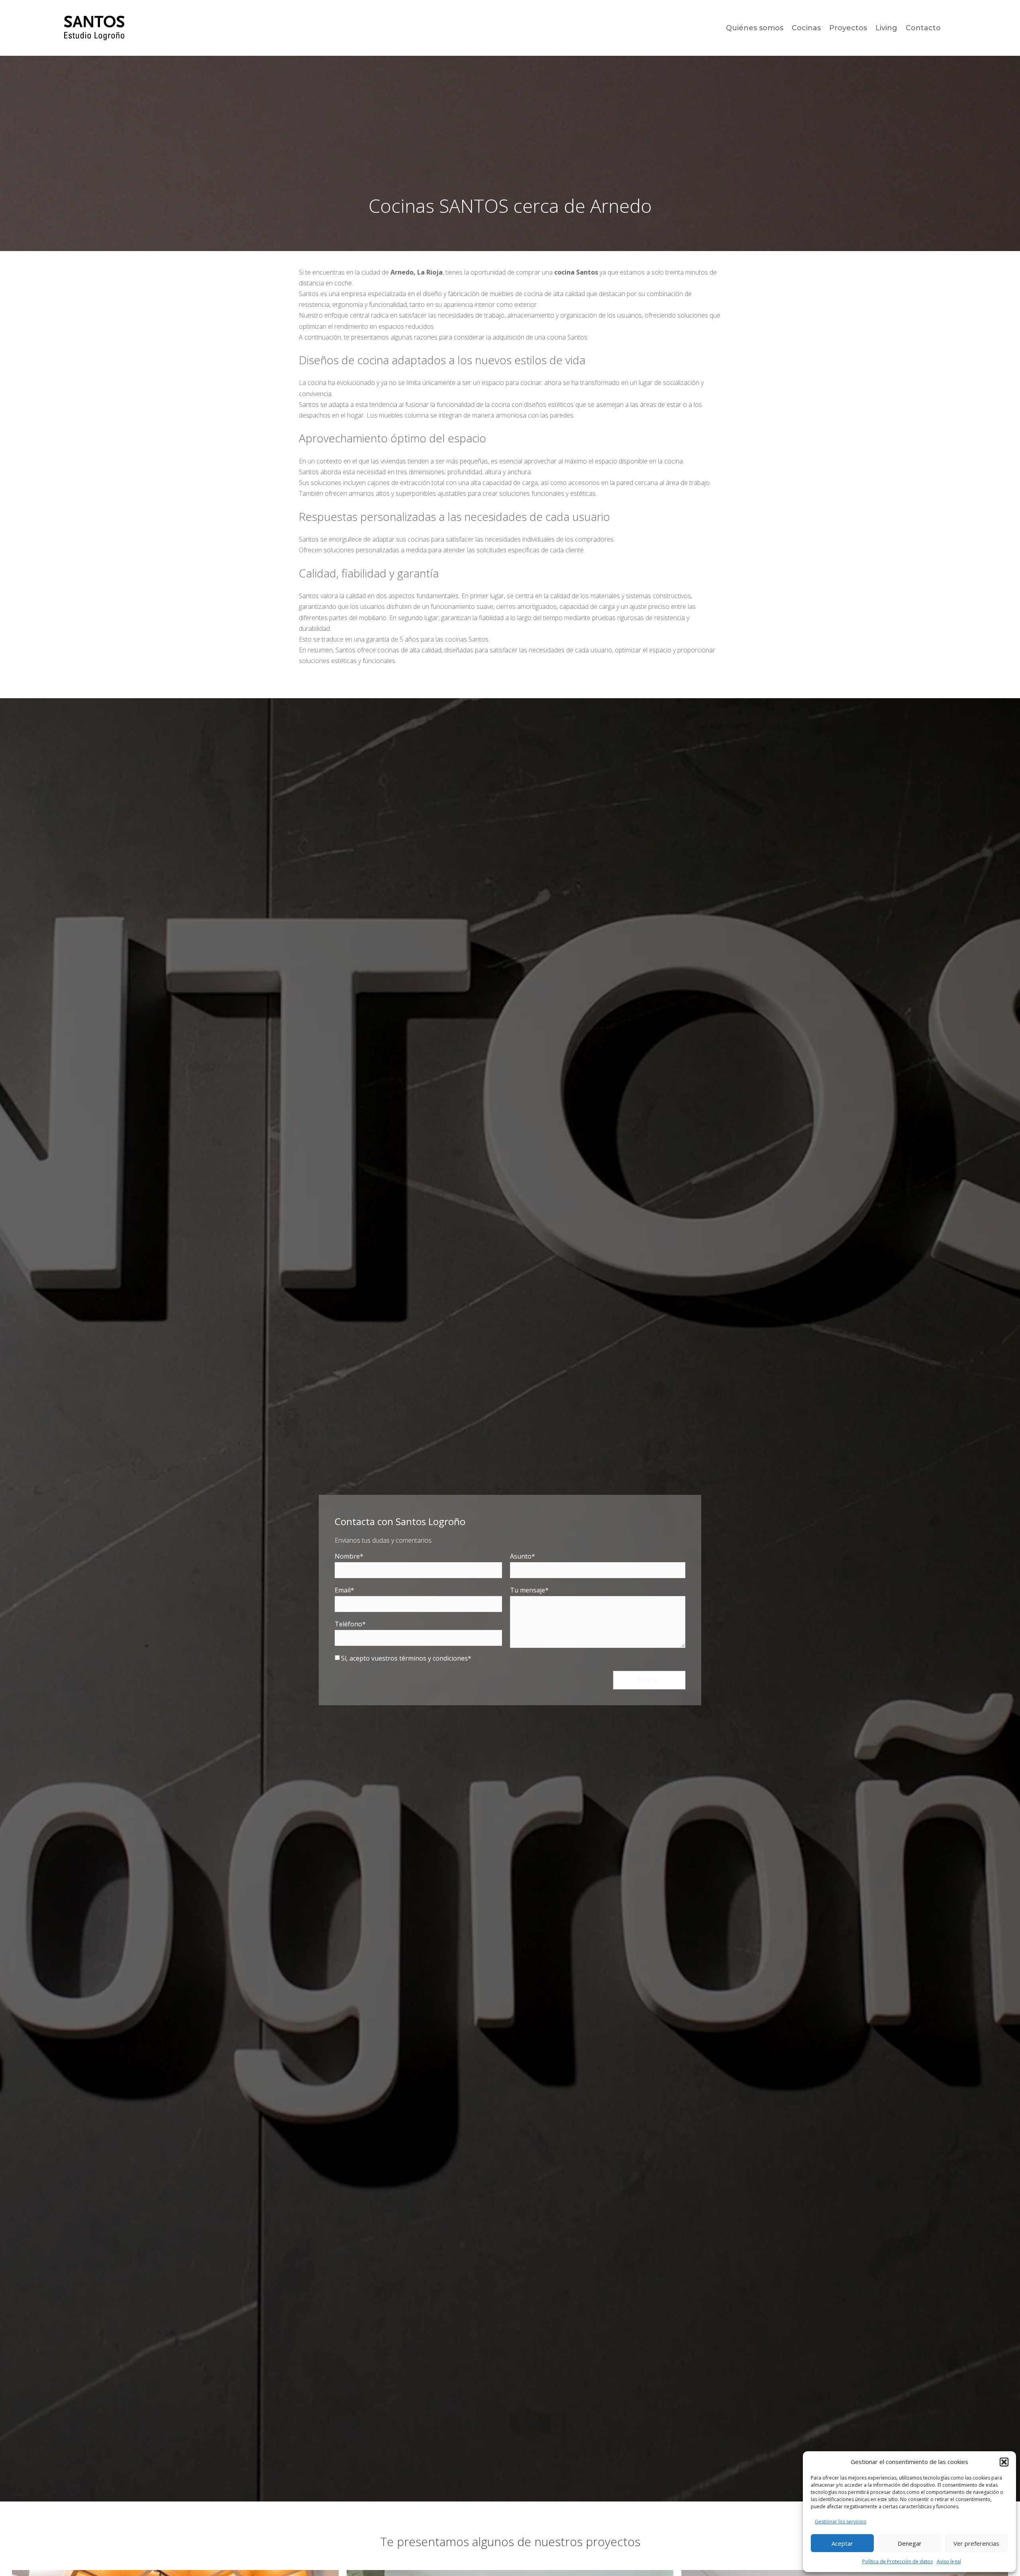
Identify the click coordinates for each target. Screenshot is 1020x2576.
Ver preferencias (976, 2543)
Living (886, 28)
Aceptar (842, 2543)
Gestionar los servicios (841, 2522)
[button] (1004, 2462)
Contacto (923, 28)
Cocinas (806, 28)
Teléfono (348, 1624)
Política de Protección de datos (897, 2561)
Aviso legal (949, 2561)
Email (343, 1590)
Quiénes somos (755, 28)
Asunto (521, 1556)
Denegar (910, 2543)
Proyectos (848, 28)
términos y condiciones (433, 1658)
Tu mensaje (528, 1590)
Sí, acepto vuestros (404, 1658)
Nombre (347, 1556)
